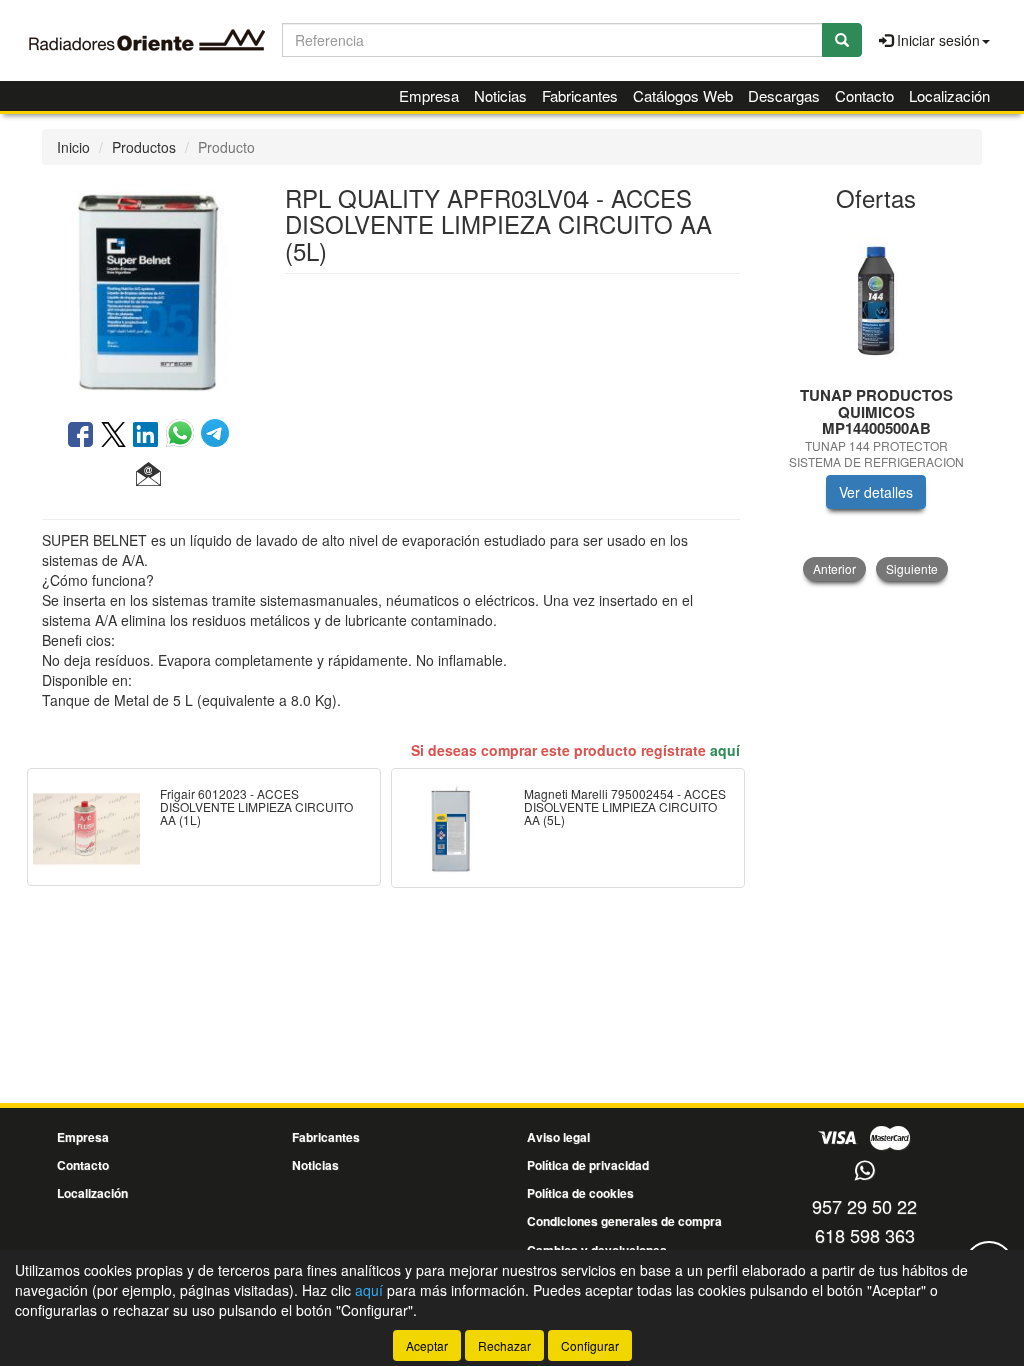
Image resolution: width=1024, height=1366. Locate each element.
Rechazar (504, 1345)
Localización (949, 95)
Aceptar (427, 1345)
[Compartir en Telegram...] (215, 436)
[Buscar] (842, 40)
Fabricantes (580, 95)
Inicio (73, 147)
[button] (148, 475)
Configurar (590, 1345)
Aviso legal (558, 1137)
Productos (144, 147)
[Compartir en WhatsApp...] (183, 436)
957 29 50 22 (864, 1206)
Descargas (784, 95)
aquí (725, 750)
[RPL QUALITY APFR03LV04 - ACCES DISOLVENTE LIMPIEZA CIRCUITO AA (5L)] (148, 290)
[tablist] (876, 403)
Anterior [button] (834, 568)
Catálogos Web (683, 95)
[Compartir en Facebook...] (80, 436)
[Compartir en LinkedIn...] (146, 436)
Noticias (500, 95)
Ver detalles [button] (876, 492)
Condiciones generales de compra (624, 1221)
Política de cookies (580, 1193)
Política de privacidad (588, 1165)
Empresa (429, 95)
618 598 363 (865, 1235)
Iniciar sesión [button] (936, 40)
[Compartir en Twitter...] (113, 436)
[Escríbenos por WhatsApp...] (864, 1171)
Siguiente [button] (912, 568)
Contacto (864, 95)
